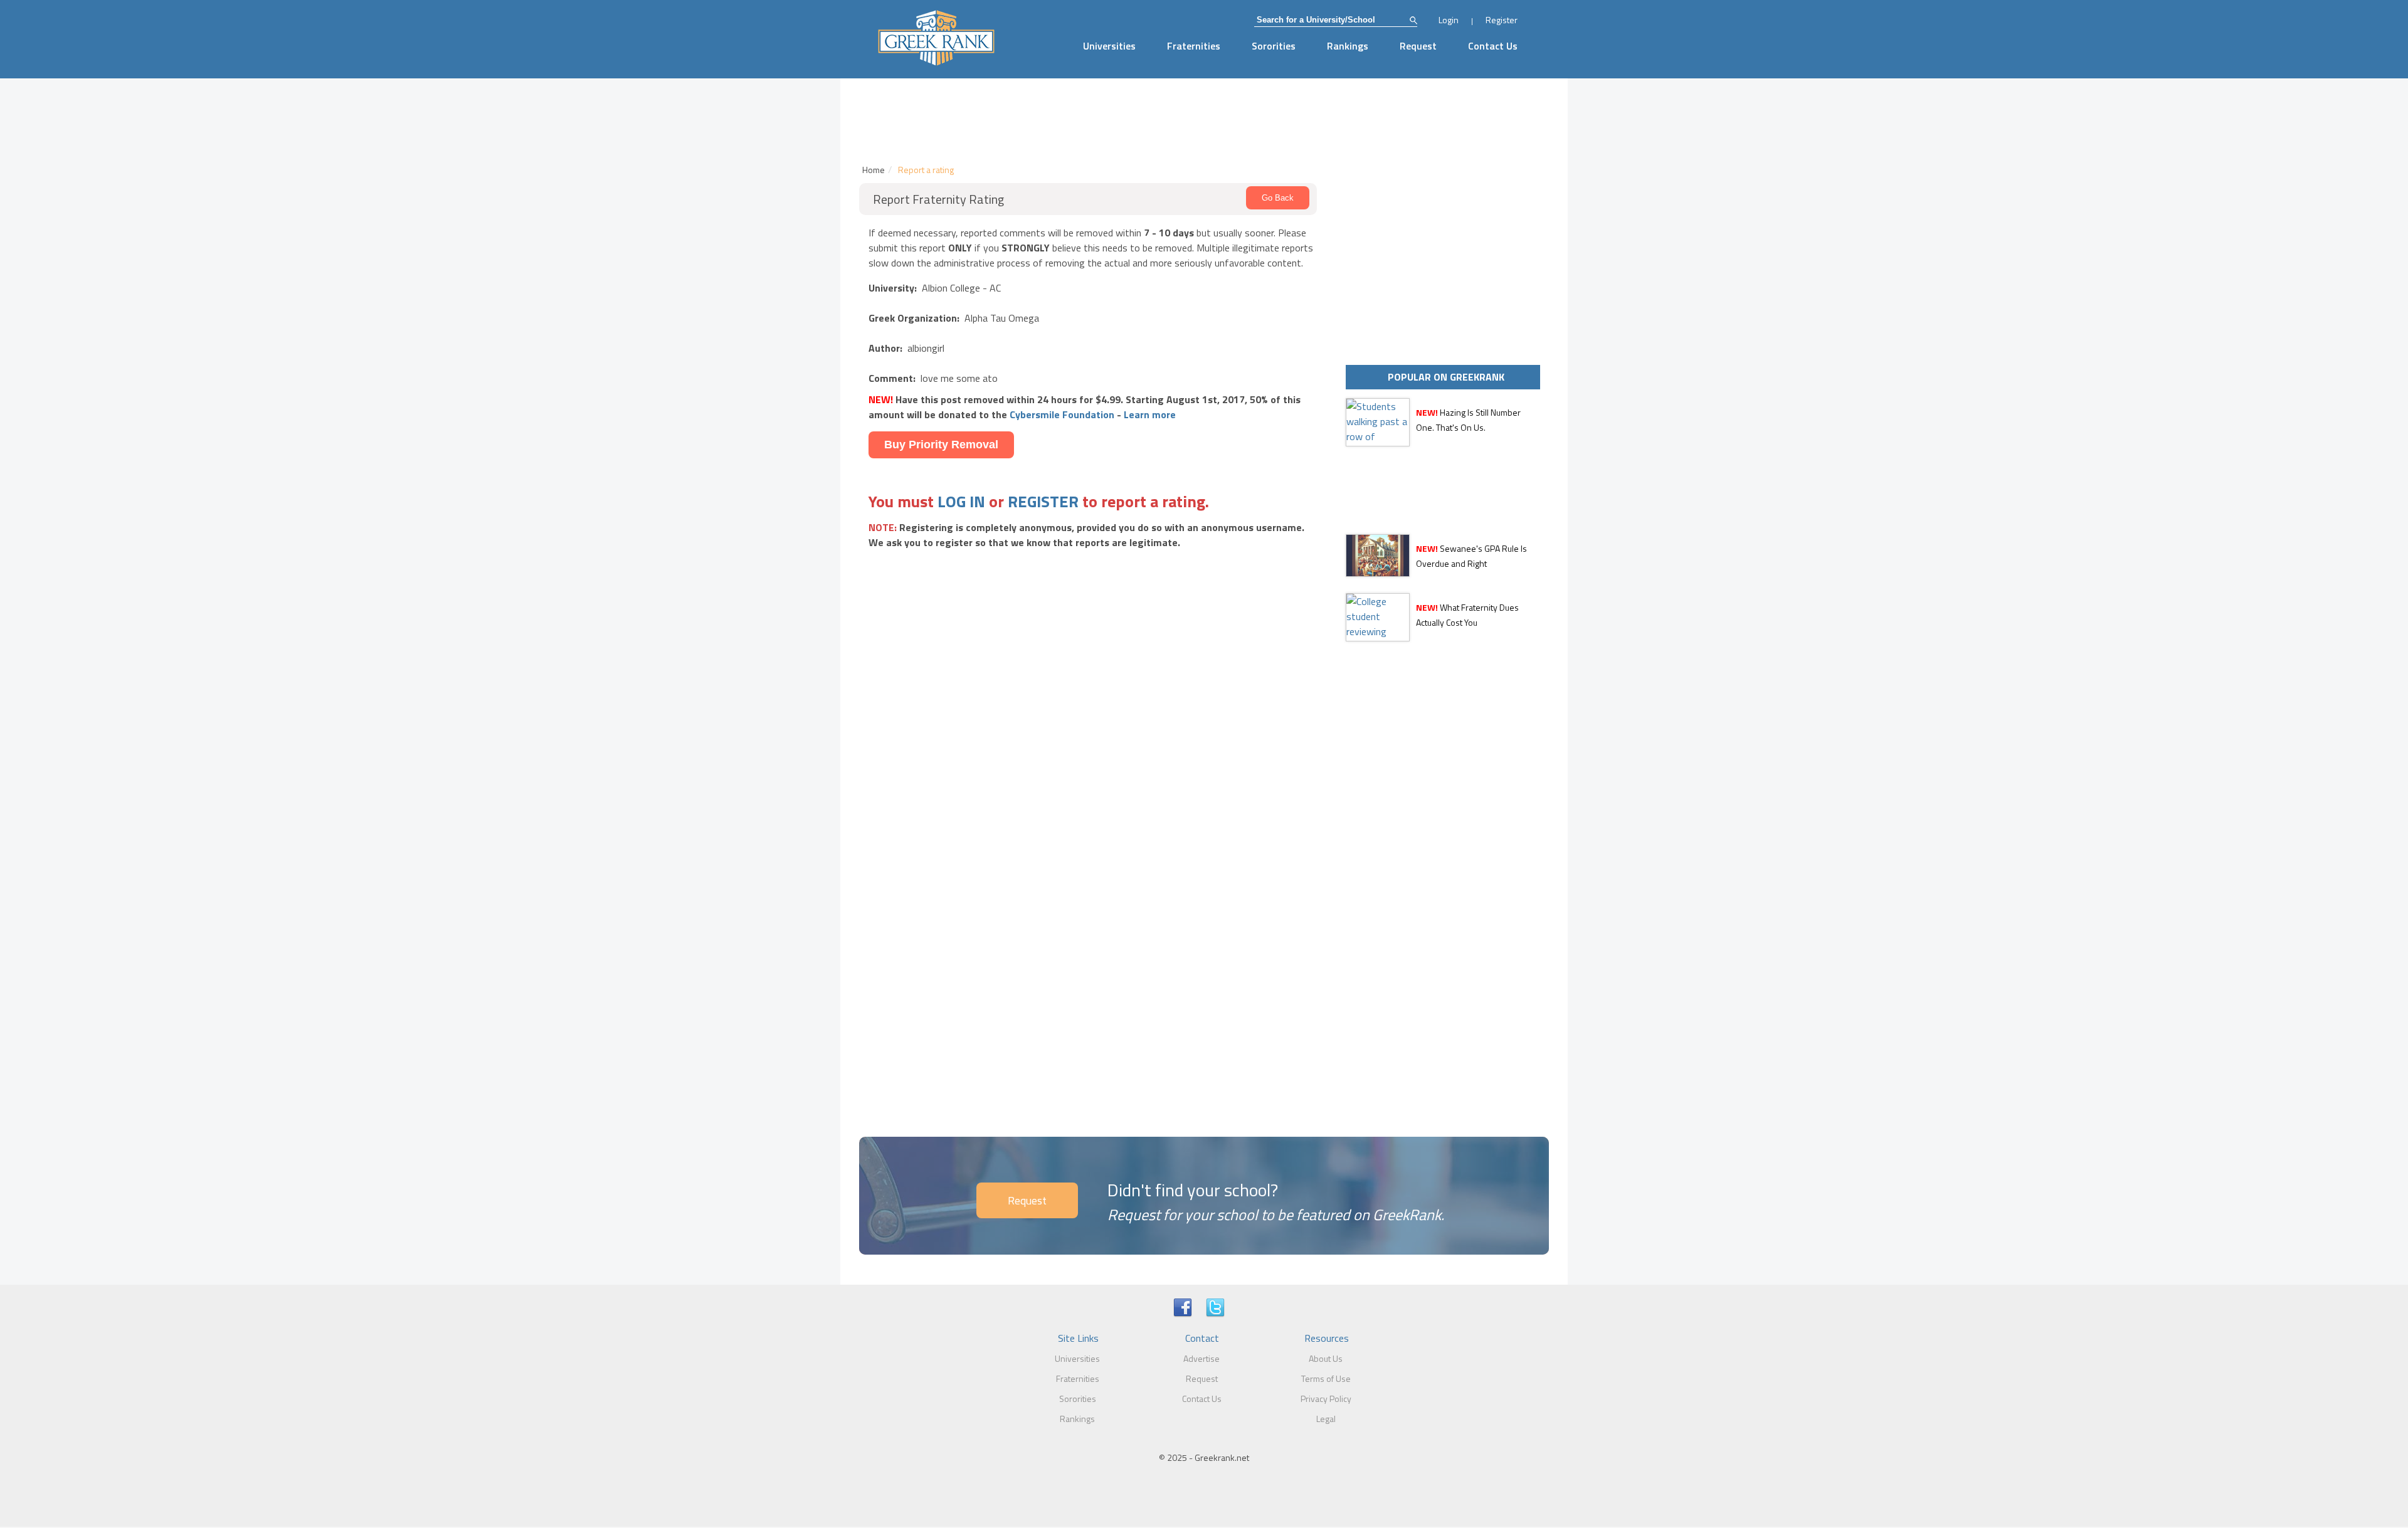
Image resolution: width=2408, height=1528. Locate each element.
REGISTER (1043, 501)
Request (1418, 46)
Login (1449, 20)
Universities (1109, 46)
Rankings (1348, 46)
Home (874, 170)
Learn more (1150, 414)
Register (1502, 20)
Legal (1326, 1419)
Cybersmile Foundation (1062, 414)
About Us (1326, 1358)
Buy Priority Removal (941, 445)
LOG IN (961, 501)
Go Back (1278, 198)
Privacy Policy (1326, 1399)
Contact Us (1493, 46)
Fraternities (1194, 46)
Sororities (1274, 46)
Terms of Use (1326, 1378)
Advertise (1201, 1358)
